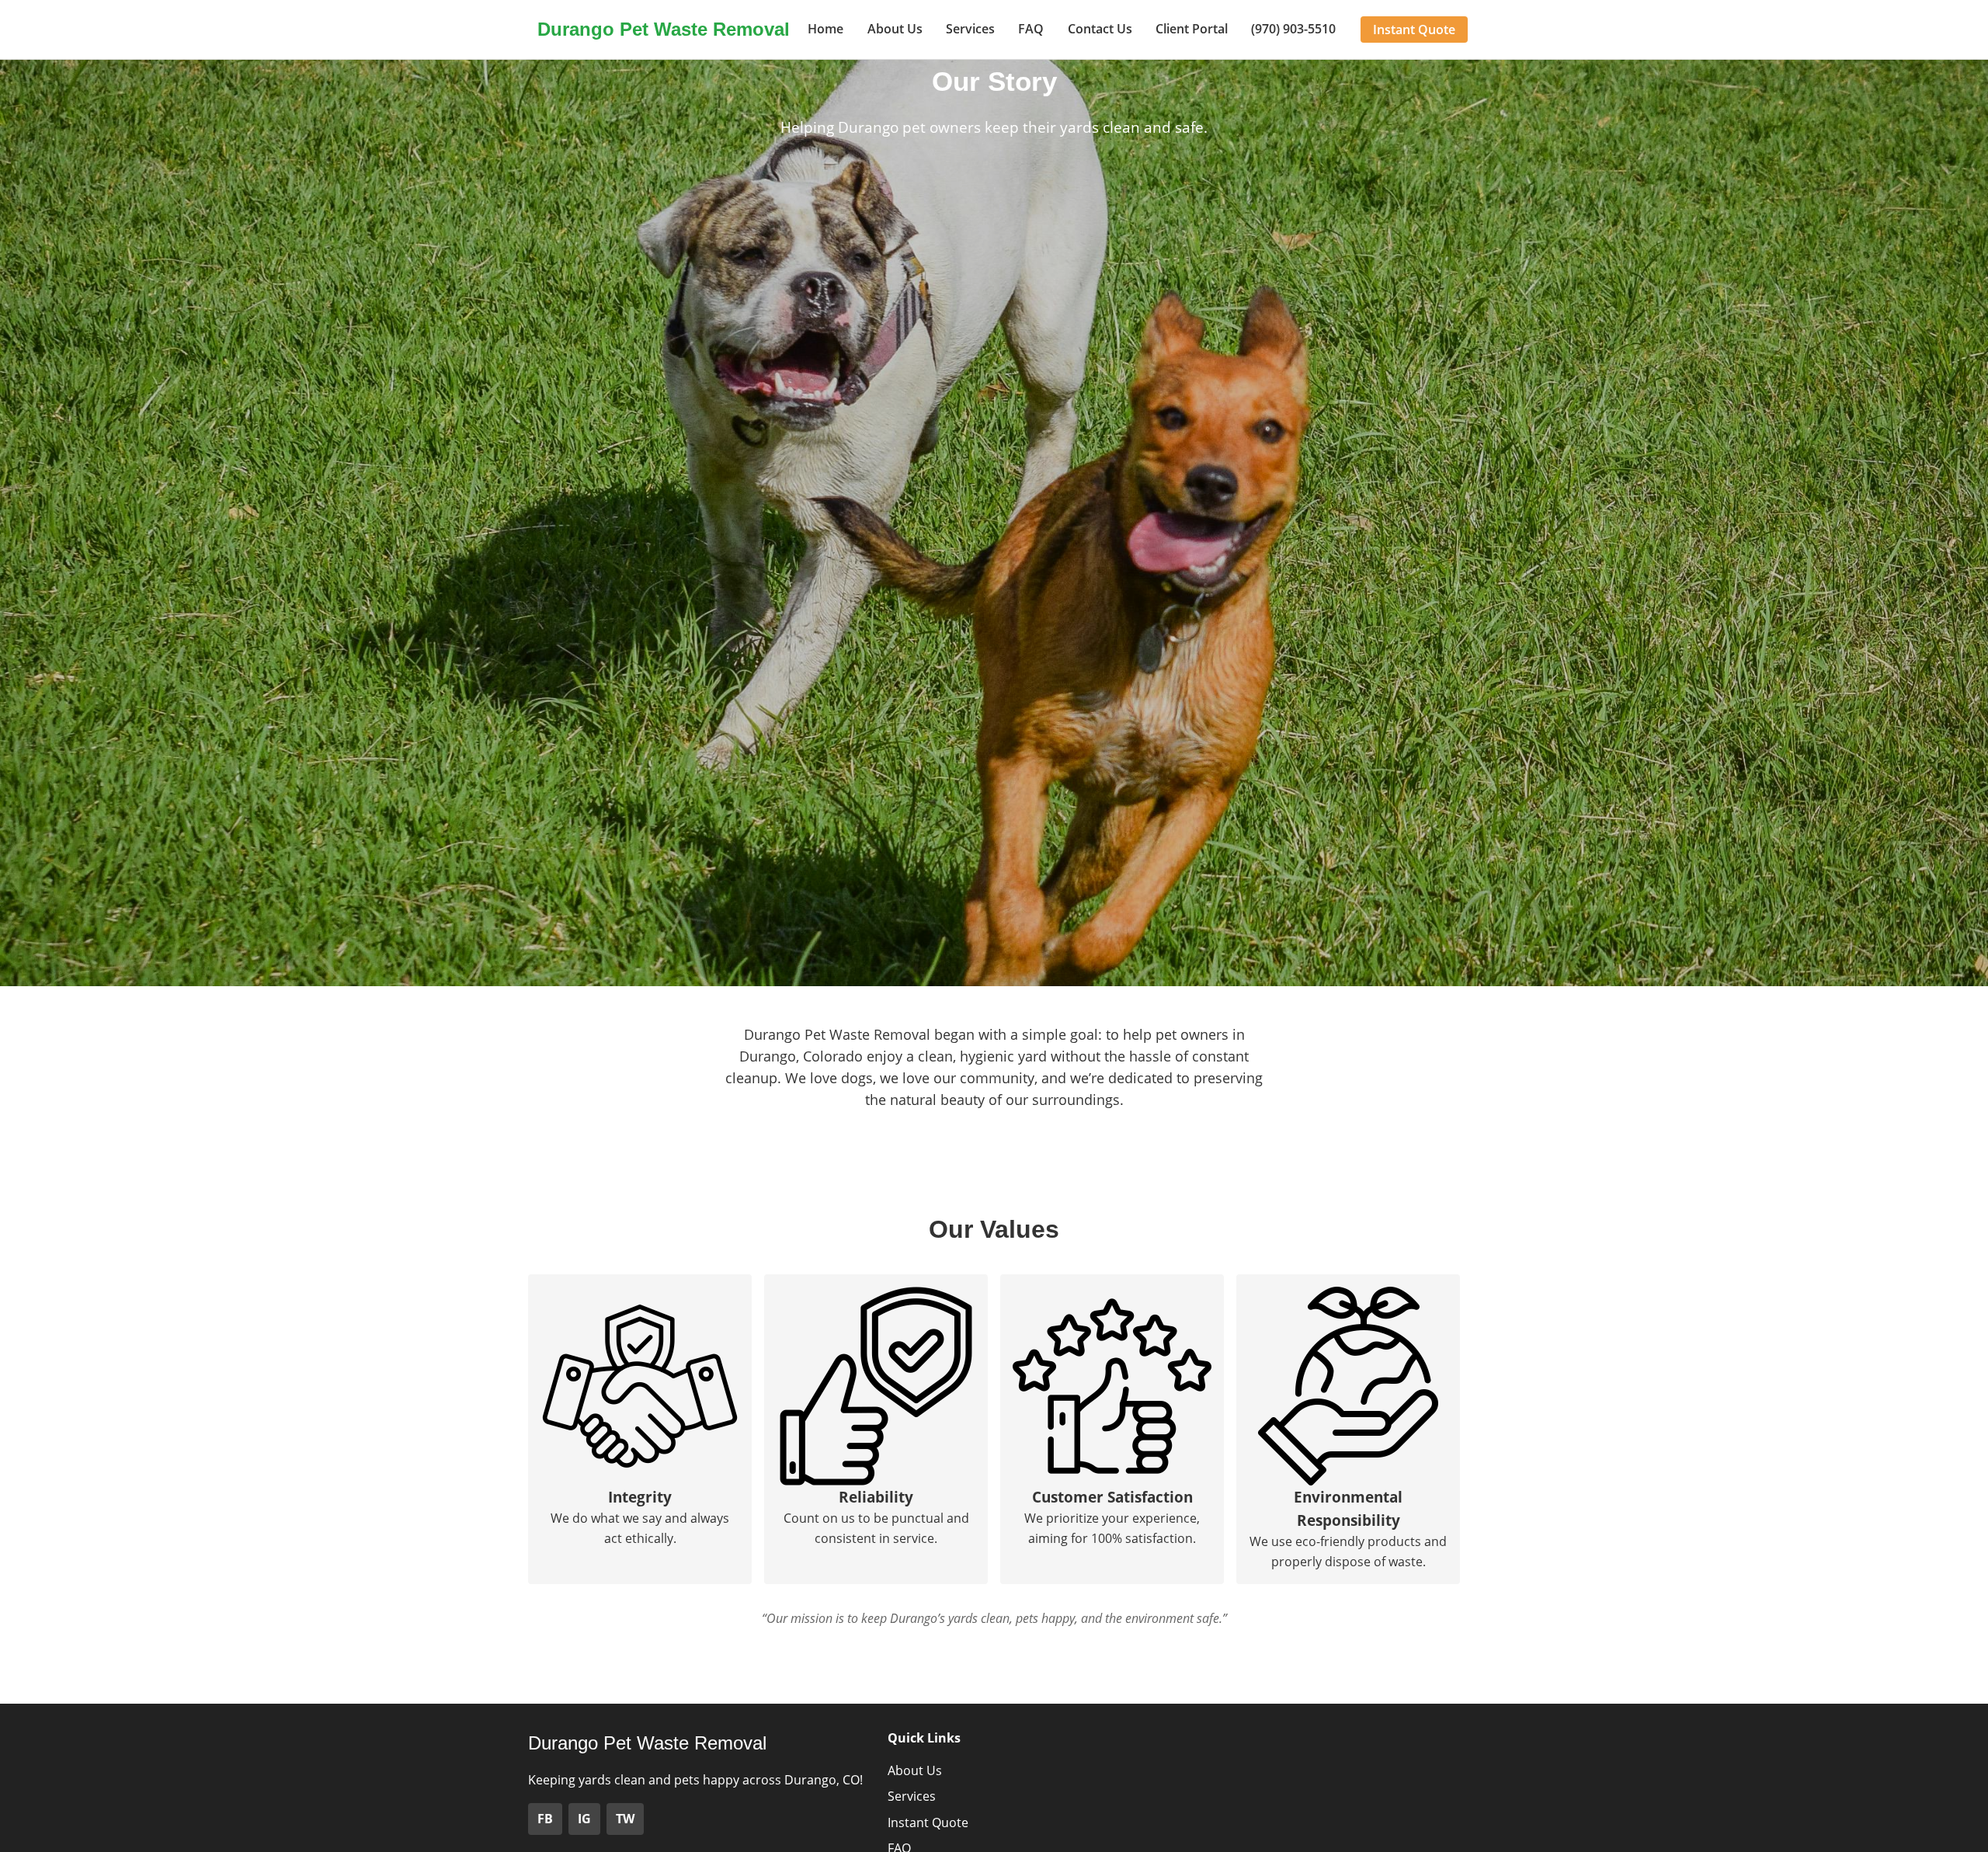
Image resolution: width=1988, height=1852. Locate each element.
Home (825, 29)
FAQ (1031, 29)
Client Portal (1192, 29)
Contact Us (1100, 29)
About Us (895, 29)
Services (970, 29)
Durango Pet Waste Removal (664, 29)
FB (545, 1819)
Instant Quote (1414, 30)
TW (625, 1819)
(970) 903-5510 (1293, 29)
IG (584, 1819)
